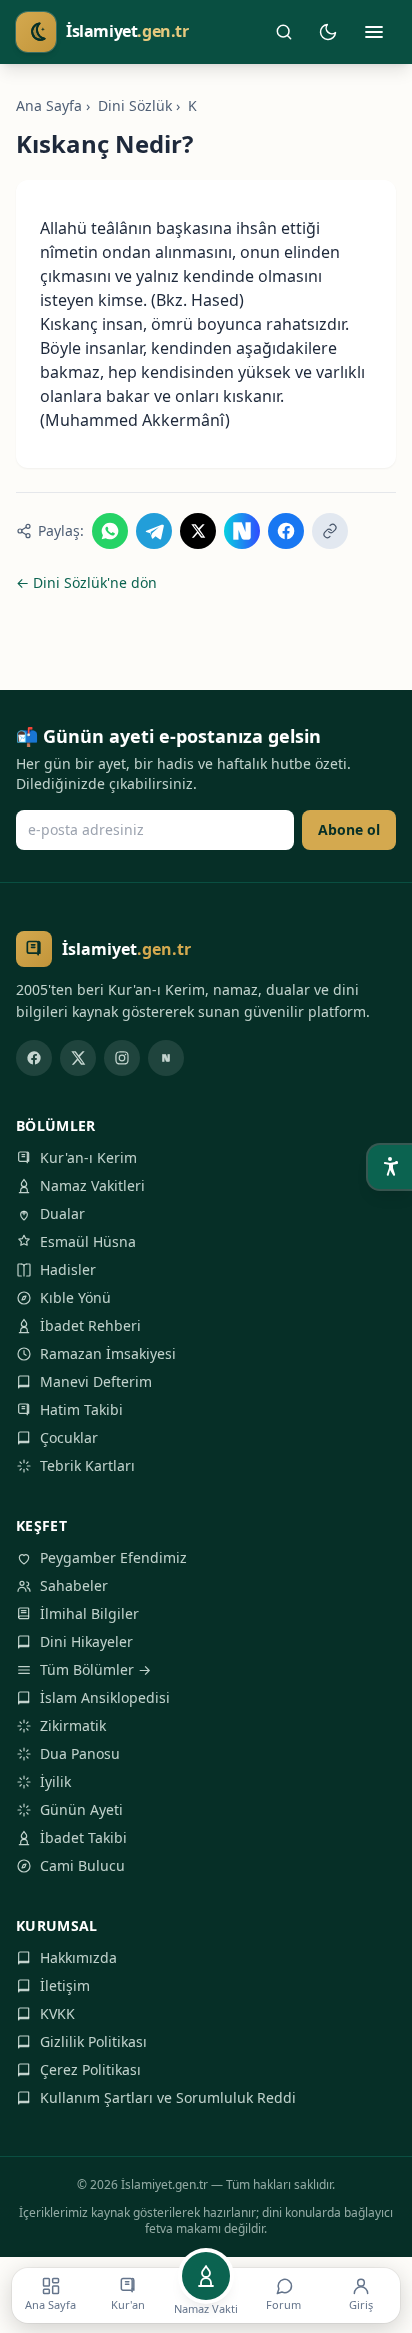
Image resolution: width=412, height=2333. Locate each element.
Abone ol (349, 829)
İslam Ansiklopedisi (105, 1697)
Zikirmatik (73, 1725)
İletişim (65, 1985)
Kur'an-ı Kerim (88, 1157)
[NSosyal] (166, 1058)
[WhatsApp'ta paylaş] (110, 531)
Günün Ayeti (81, 1809)
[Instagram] (122, 1058)
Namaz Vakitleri (92, 1185)
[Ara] (284, 32)
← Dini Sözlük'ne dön (86, 582)
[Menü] (374, 32)
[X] (78, 1058)
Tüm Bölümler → (95, 1669)
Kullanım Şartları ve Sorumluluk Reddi (168, 2097)
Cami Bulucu (82, 1865)
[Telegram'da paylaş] (154, 531)
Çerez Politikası (90, 2069)
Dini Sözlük (135, 105)
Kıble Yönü (75, 1297)
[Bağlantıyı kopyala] (330, 531)
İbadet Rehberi (90, 1325)
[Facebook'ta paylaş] (286, 531)
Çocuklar (69, 1437)
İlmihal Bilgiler (89, 1613)
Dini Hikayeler (86, 1641)
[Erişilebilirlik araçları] (390, 1167)
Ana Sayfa (49, 105)
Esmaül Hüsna (88, 1241)
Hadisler (68, 1269)
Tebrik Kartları (87, 1465)
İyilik (55, 1781)
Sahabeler (74, 1585)
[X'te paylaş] (198, 531)
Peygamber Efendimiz (113, 1557)
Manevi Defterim (96, 1381)
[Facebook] (34, 1058)
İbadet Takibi (83, 1837)
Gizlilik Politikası (93, 2041)
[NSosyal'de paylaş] (242, 531)
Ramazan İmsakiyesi (108, 1353)
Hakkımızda (78, 1957)
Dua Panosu (80, 1753)
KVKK (57, 2013)
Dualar (62, 1213)
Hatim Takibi (81, 1409)
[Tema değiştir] (328, 32)
